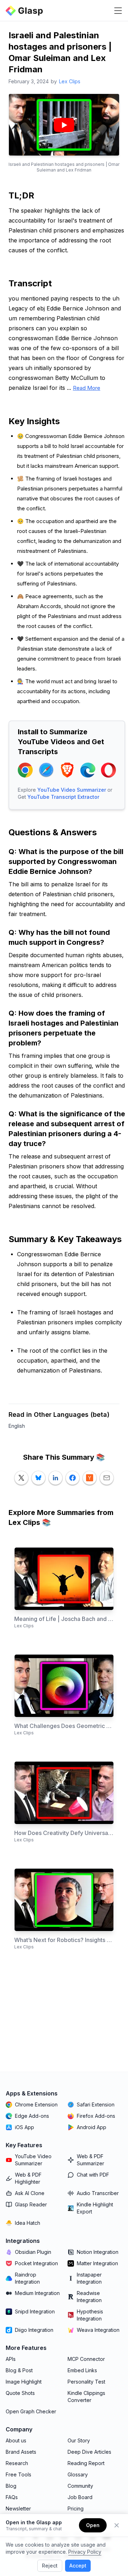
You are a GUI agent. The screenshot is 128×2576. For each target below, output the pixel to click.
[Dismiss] (117, 2525)
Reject (50, 2566)
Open (93, 2525)
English (17, 1426)
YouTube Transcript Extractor (63, 797)
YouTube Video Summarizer (72, 790)
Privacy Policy (85, 2552)
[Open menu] (118, 11)
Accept (78, 2566)
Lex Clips (70, 81)
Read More (87, 388)
